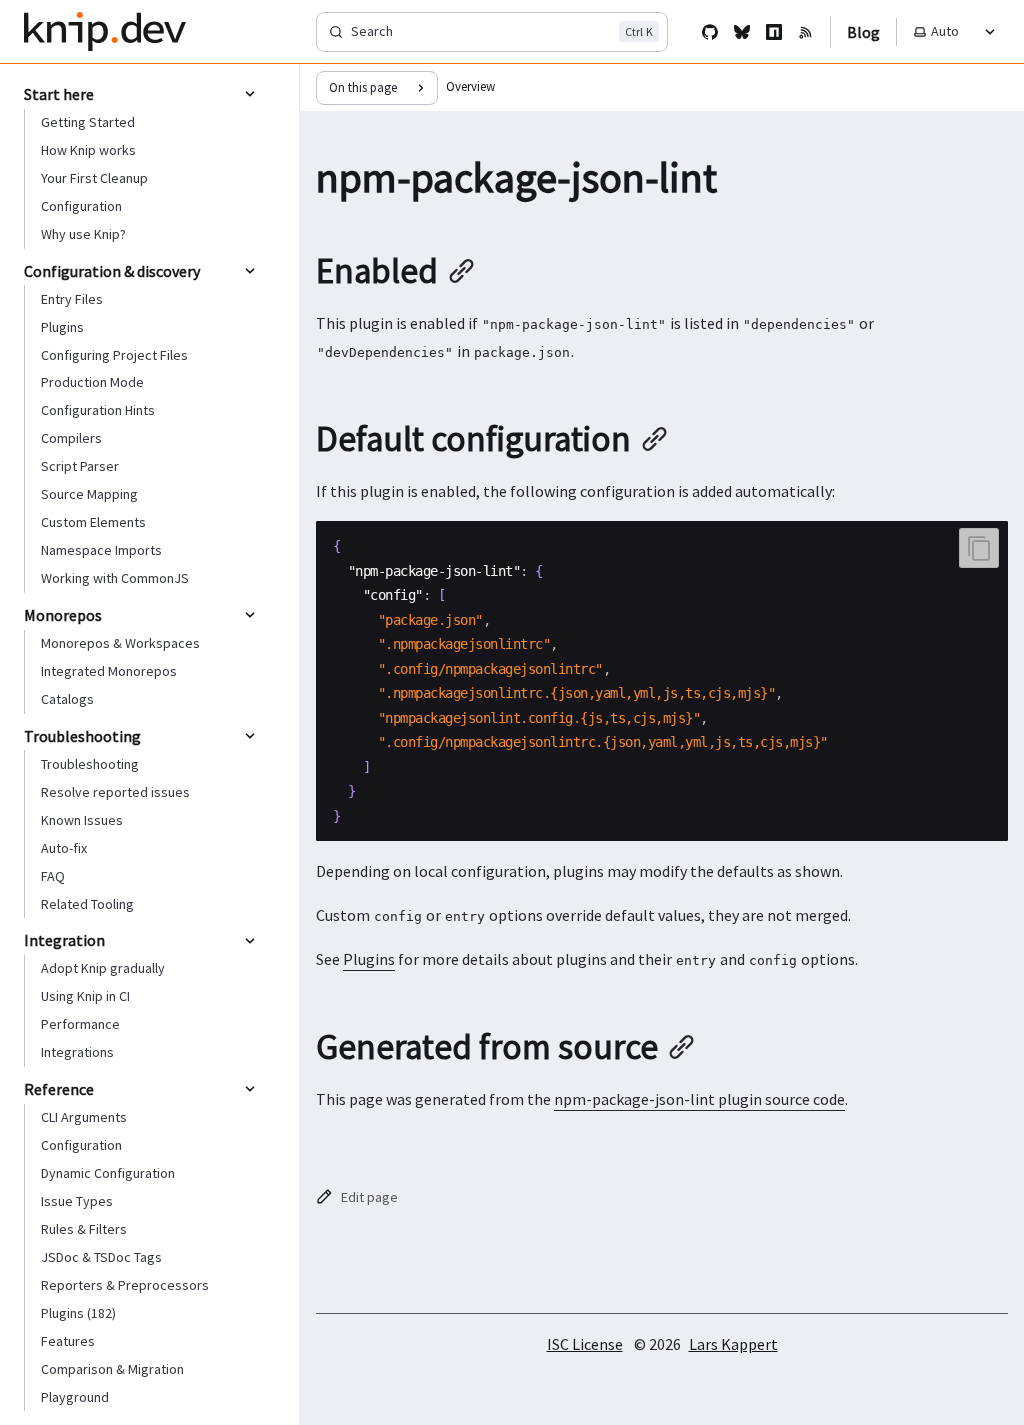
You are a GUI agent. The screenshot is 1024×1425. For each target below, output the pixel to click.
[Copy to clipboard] (979, 548)
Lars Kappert (733, 1344)
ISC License (585, 1344)
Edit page (369, 1197)
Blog (863, 32)
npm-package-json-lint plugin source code (699, 1099)
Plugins (369, 959)
